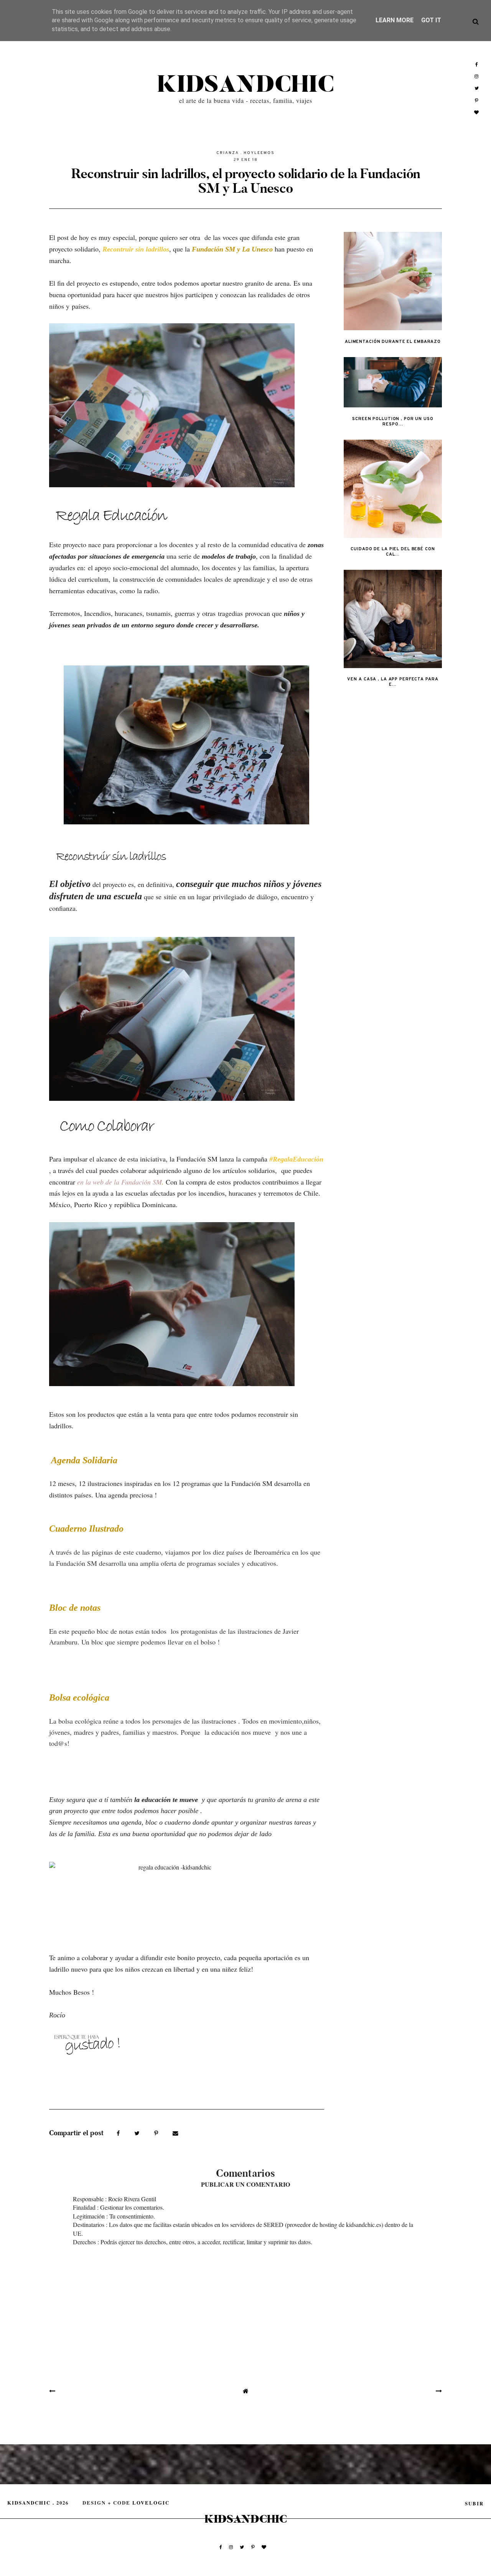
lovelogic (151, 2503)
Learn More (395, 20)
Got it (431, 20)
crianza (228, 153)
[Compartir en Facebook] (119, 2133)
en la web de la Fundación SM (119, 1182)
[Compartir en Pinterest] (157, 2133)
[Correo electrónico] (175, 2133)
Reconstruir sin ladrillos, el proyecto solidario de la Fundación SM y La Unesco (246, 181)
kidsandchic (245, 85)
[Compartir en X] (138, 2133)
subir (474, 2503)
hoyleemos (259, 153)
